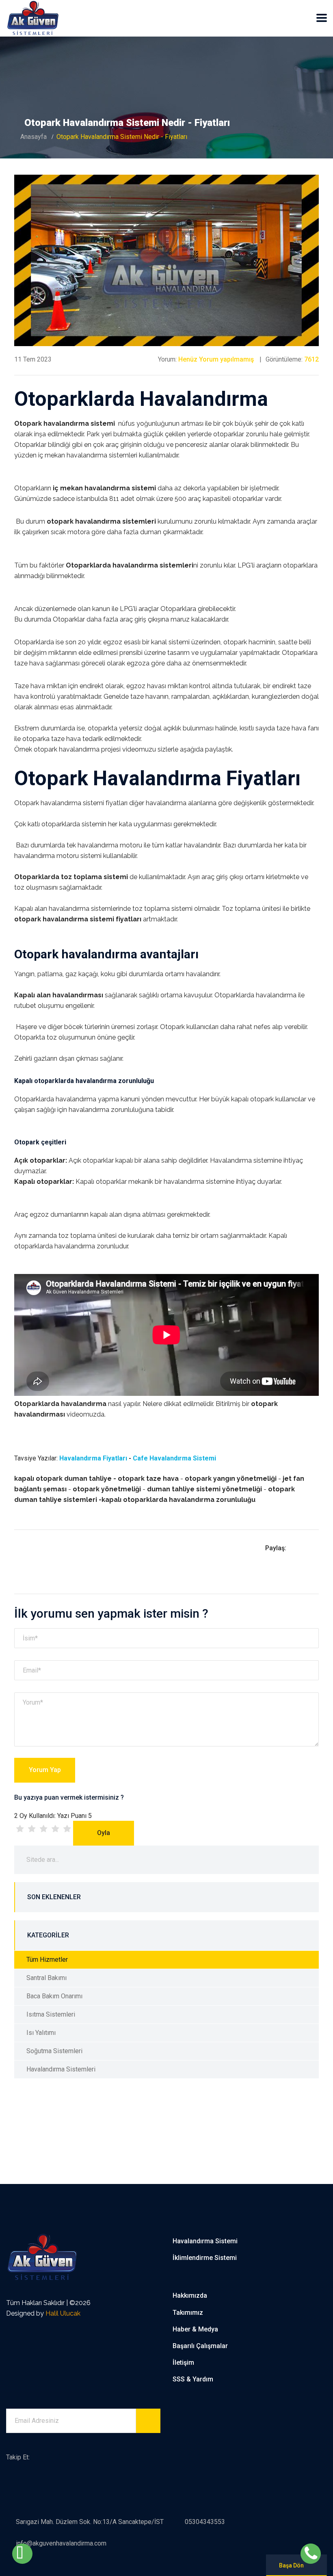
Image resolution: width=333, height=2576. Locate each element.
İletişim (183, 2363)
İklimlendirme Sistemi (205, 2258)
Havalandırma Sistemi (205, 2241)
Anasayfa (34, 137)
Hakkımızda (190, 2295)
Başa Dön (291, 2565)
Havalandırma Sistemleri (61, 2069)
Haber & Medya (195, 2329)
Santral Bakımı (46, 1978)
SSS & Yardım (193, 2379)
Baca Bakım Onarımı (54, 1996)
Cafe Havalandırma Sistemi (174, 1458)
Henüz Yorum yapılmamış (216, 359)
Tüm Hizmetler (47, 1960)
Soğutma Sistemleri (54, 2051)
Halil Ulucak (63, 2313)
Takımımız (188, 2313)
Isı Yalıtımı (41, 2033)
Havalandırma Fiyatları (93, 1458)
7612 (311, 359)
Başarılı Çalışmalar (200, 2346)
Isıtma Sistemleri (51, 2014)
